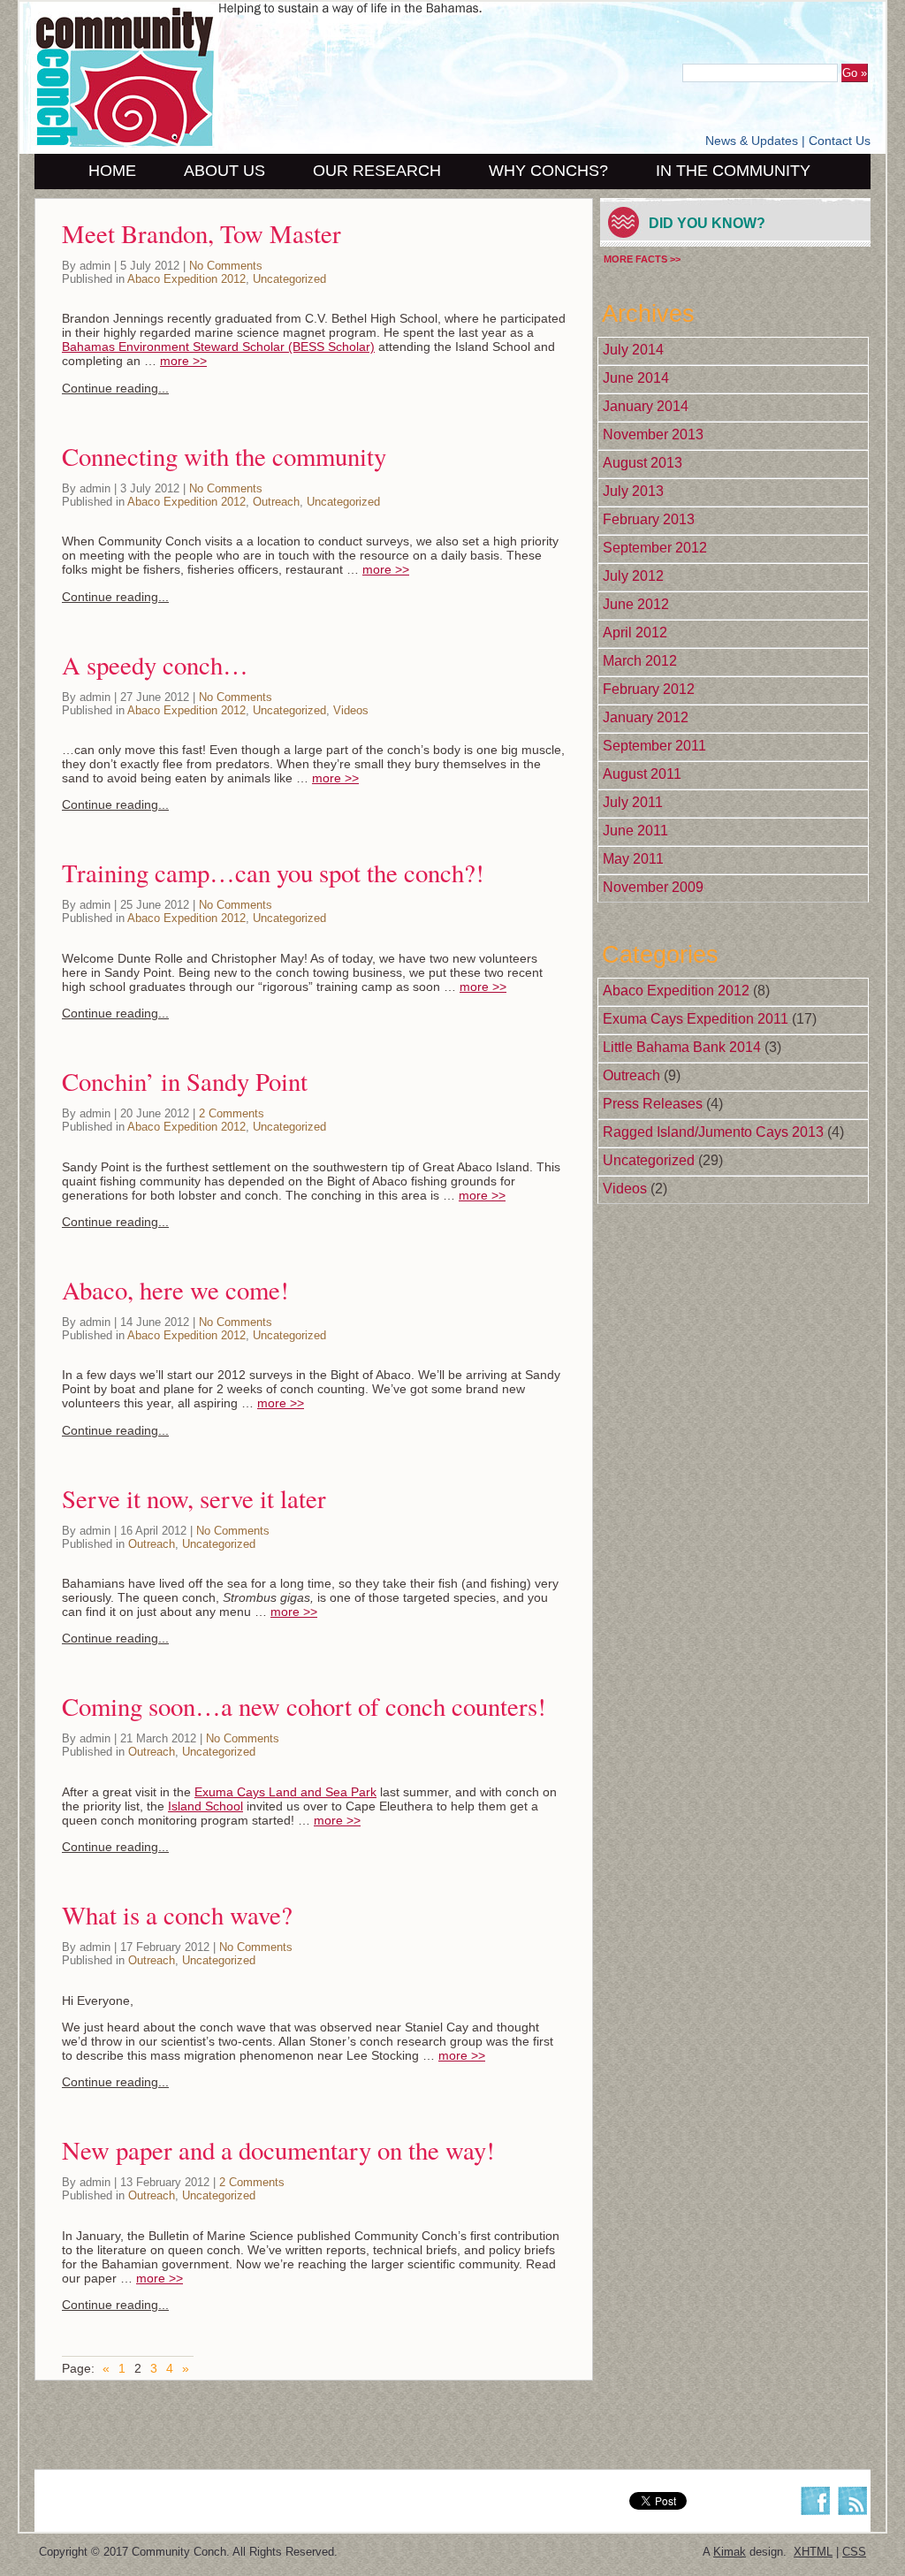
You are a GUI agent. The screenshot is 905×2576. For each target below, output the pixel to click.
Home (112, 171)
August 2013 (643, 463)
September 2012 (655, 548)
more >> (183, 361)
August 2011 (642, 774)
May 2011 (633, 859)
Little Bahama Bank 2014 (682, 1047)
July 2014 (633, 350)
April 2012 (635, 633)
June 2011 (635, 831)
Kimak (730, 2552)
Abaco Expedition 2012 (186, 279)
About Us (224, 171)
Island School (205, 1806)
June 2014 (636, 378)
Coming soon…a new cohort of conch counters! (304, 1706)
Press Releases (653, 1104)
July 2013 (633, 491)
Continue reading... (115, 388)
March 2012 (640, 661)
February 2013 (649, 519)
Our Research (377, 171)
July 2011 (633, 802)
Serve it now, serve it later (194, 1498)
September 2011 (654, 746)
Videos (351, 710)
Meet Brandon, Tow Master (202, 233)
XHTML (813, 2552)
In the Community (733, 171)
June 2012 (636, 604)
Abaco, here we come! (175, 1290)
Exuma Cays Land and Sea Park (285, 1792)
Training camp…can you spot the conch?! (273, 873)
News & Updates (752, 141)
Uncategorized (289, 279)
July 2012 (633, 576)
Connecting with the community (224, 456)
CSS (854, 2552)
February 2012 (649, 689)
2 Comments (232, 1113)
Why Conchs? (548, 171)
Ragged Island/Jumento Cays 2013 (713, 1132)
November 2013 (653, 434)
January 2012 (646, 717)
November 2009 (653, 887)
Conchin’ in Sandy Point (185, 1081)
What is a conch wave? (177, 1915)
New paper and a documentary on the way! (278, 2150)
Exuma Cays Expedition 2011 (696, 1019)
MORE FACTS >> (642, 259)
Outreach (276, 502)
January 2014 (646, 406)
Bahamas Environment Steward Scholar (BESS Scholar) (218, 347)
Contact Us (840, 141)
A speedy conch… (155, 665)
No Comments (226, 266)
